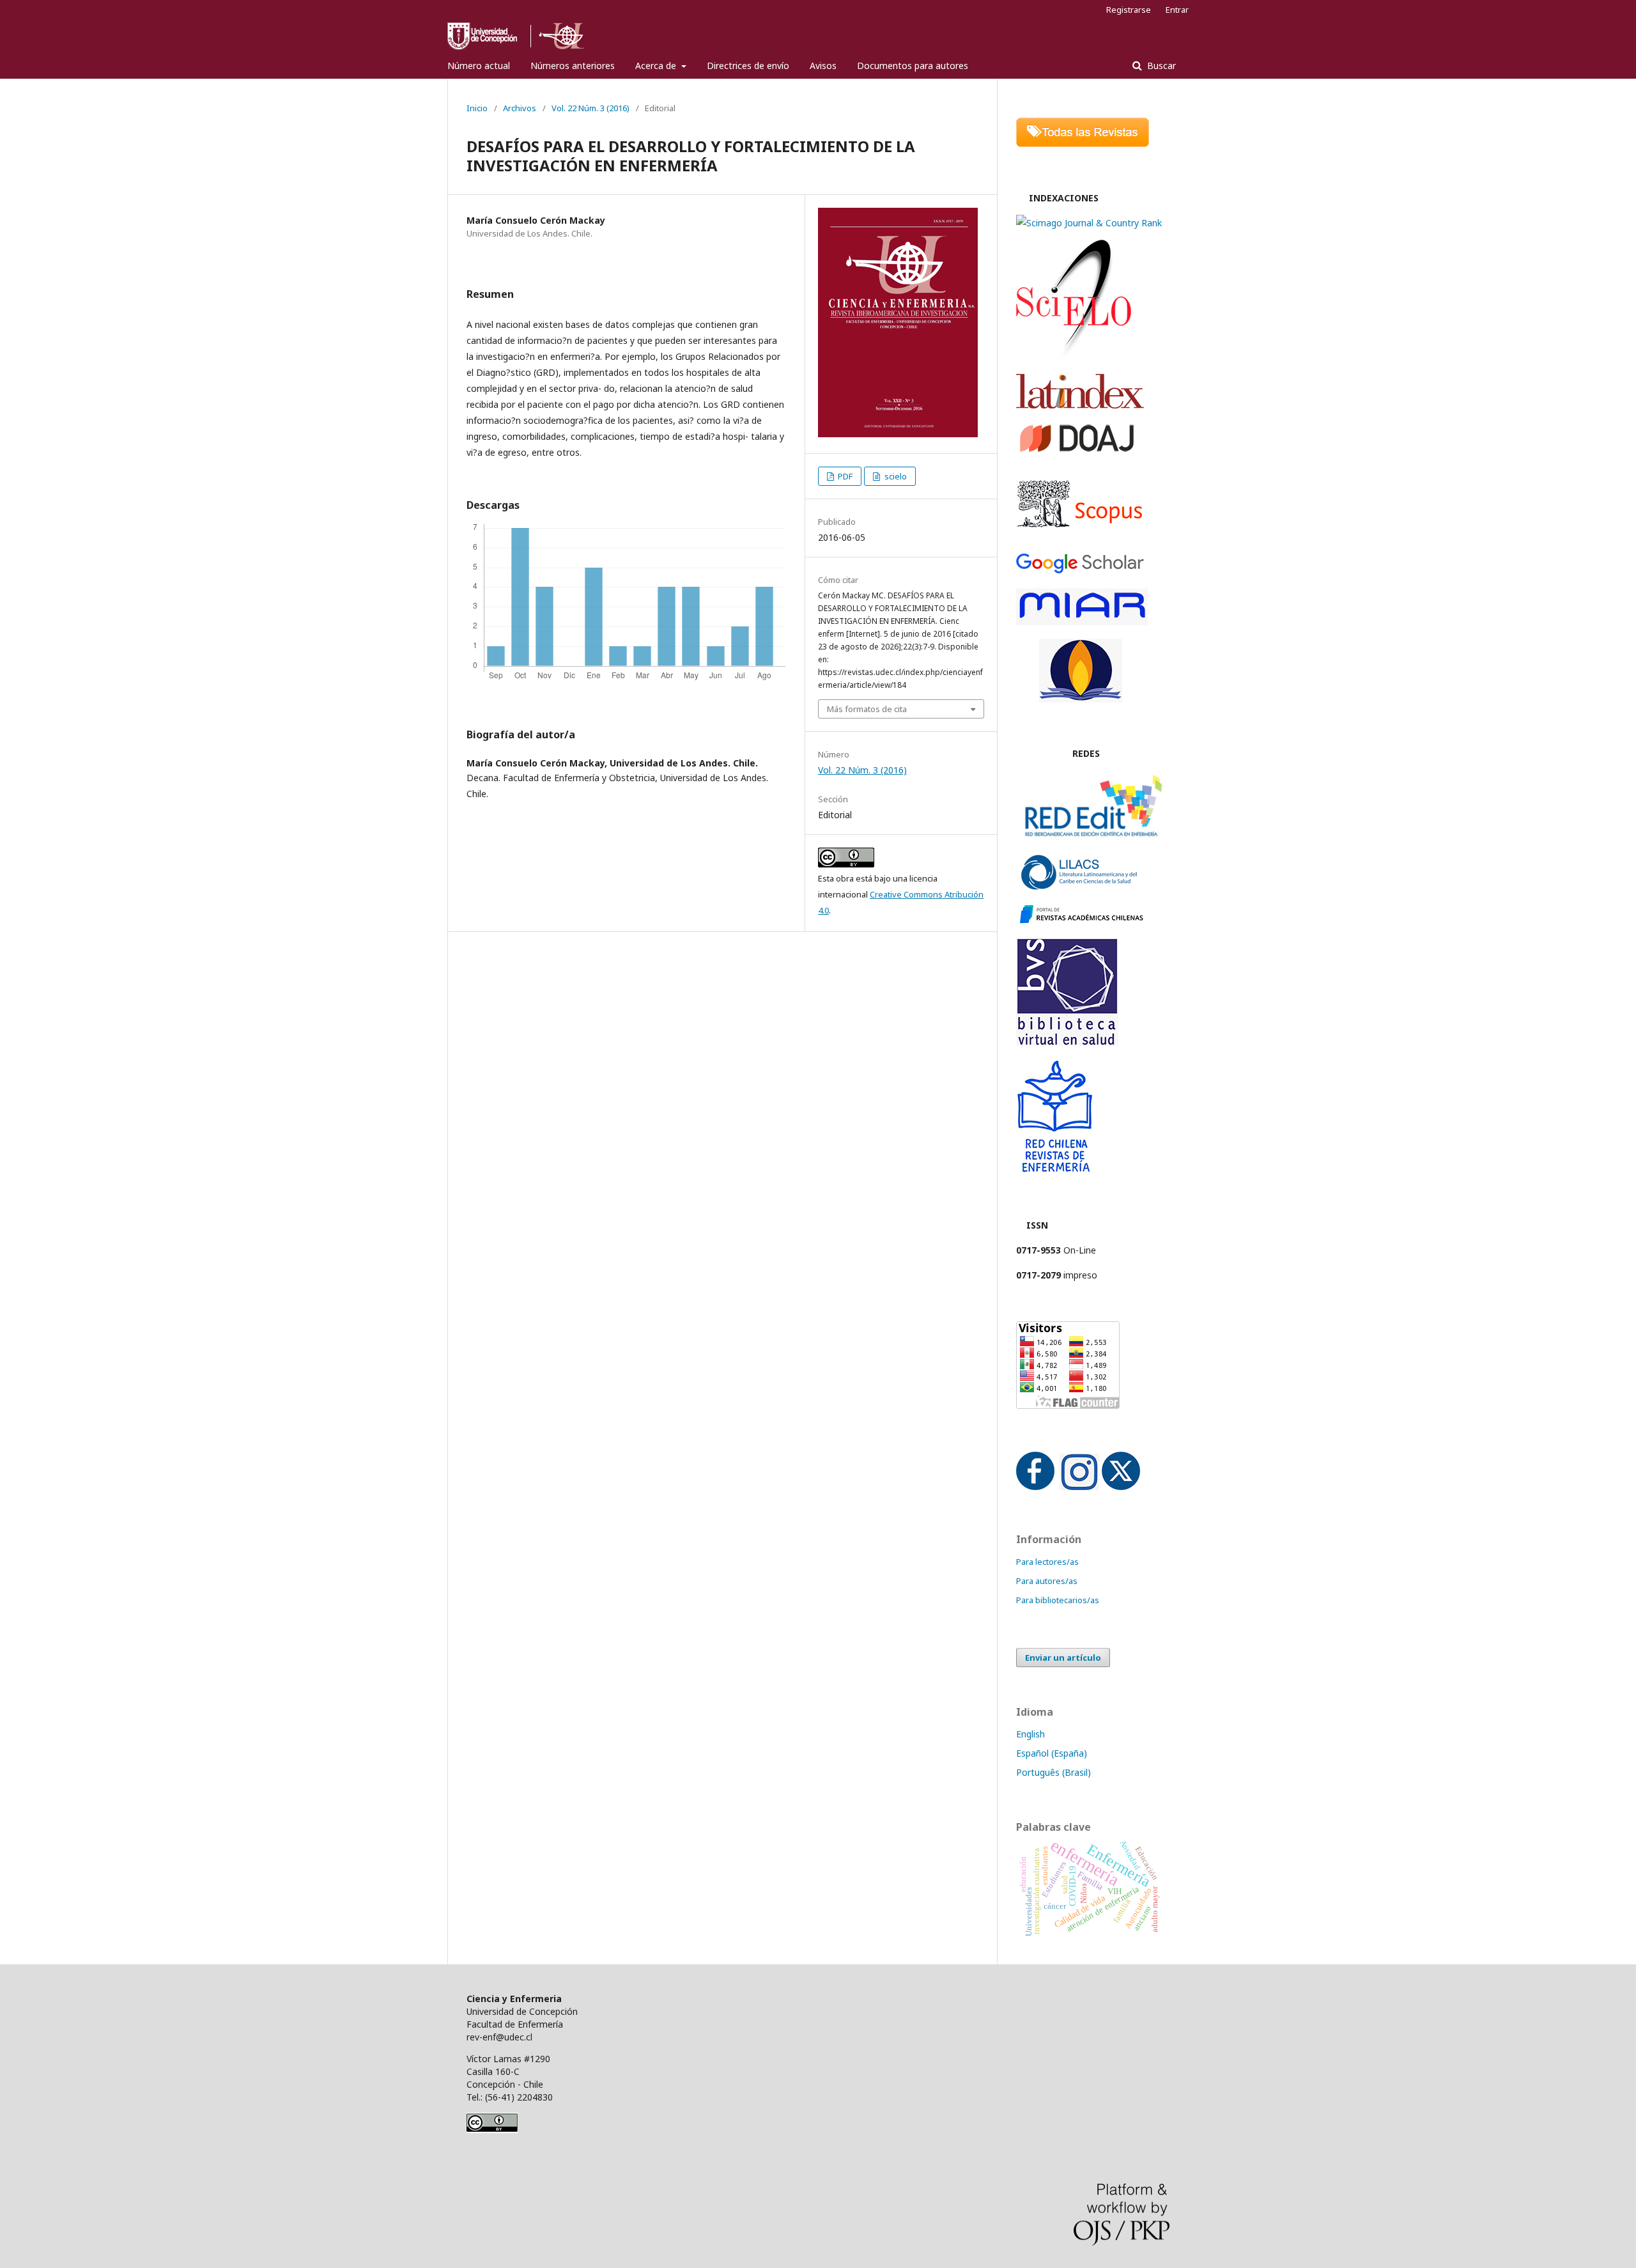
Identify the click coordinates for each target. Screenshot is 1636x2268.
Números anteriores (573, 66)
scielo (895, 476)
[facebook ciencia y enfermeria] (1035, 1487)
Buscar (1160, 66)
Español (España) (1052, 1753)
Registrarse (1129, 10)
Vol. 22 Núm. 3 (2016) (590, 108)
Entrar (1177, 10)
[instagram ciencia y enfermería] (1079, 1487)
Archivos (520, 108)
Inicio (477, 108)
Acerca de (657, 66)
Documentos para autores (913, 66)
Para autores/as (1047, 1581)
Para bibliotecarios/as (1058, 1600)
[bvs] (1067, 1042)
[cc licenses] (492, 2130)
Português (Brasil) (1053, 1772)
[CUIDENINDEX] (1081, 699)
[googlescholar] (1080, 570)
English (1030, 1734)
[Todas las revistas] (1083, 144)
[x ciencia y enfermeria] (1121, 1487)
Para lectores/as (1047, 1562)
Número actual (479, 66)
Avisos (823, 66)
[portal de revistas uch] (1080, 921)
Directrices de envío (748, 66)
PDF (844, 476)
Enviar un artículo (1063, 1658)
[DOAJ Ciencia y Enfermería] (1077, 451)
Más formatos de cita (867, 709)
